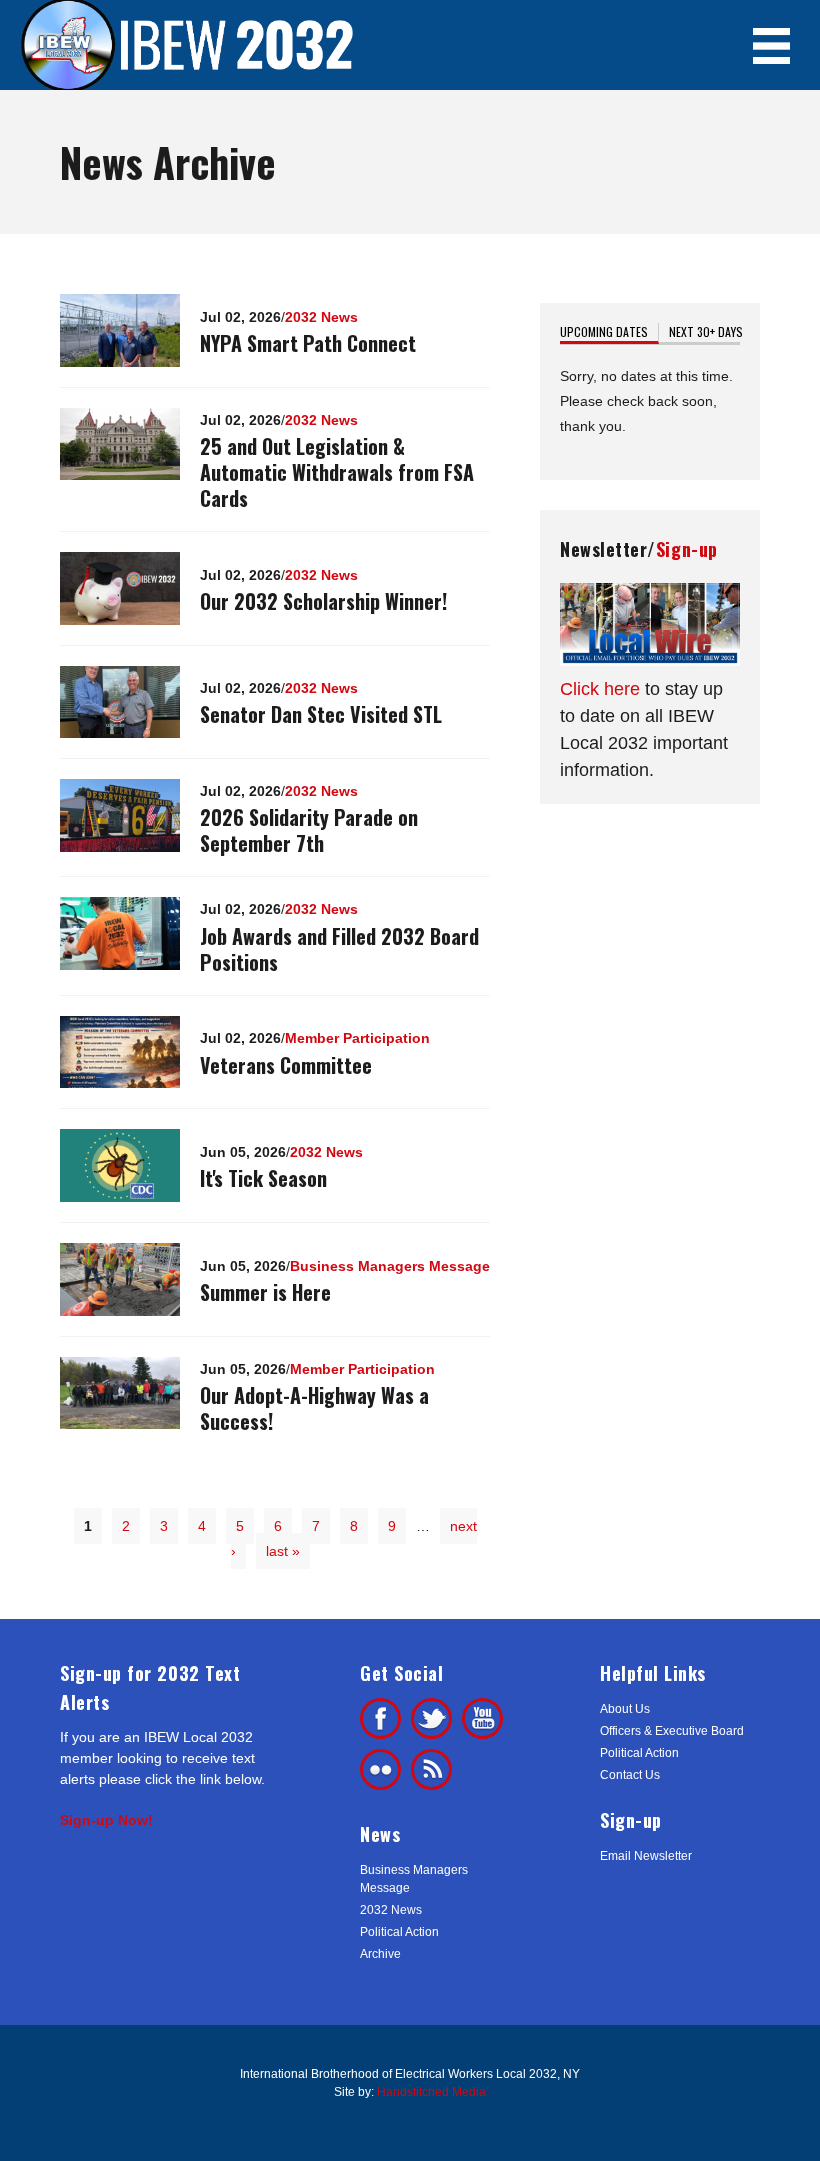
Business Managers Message (390, 1266)
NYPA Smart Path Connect (308, 343)
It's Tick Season (263, 1178)
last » (283, 1551)
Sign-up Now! (106, 1820)
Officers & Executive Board (672, 1731)
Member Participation (357, 1038)
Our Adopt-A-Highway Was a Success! (314, 1408)
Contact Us (630, 1775)
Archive (380, 1954)
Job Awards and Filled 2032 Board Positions (339, 949)
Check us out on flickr (380, 1769)
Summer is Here (265, 1292)
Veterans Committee (286, 1065)
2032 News (321, 317)
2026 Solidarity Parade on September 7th (309, 830)
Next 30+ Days (706, 331)
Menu (771, 45)
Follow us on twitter (431, 1718)
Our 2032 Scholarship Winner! (323, 601)
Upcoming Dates (609, 331)
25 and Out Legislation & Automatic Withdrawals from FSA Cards (337, 472)
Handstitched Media (431, 2092)
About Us (625, 1709)
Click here (600, 689)
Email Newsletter (646, 1856)
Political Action (399, 1932)
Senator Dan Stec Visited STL (321, 714)
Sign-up (687, 549)
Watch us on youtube (482, 1718)
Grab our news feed (431, 1769)
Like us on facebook (380, 1718)
